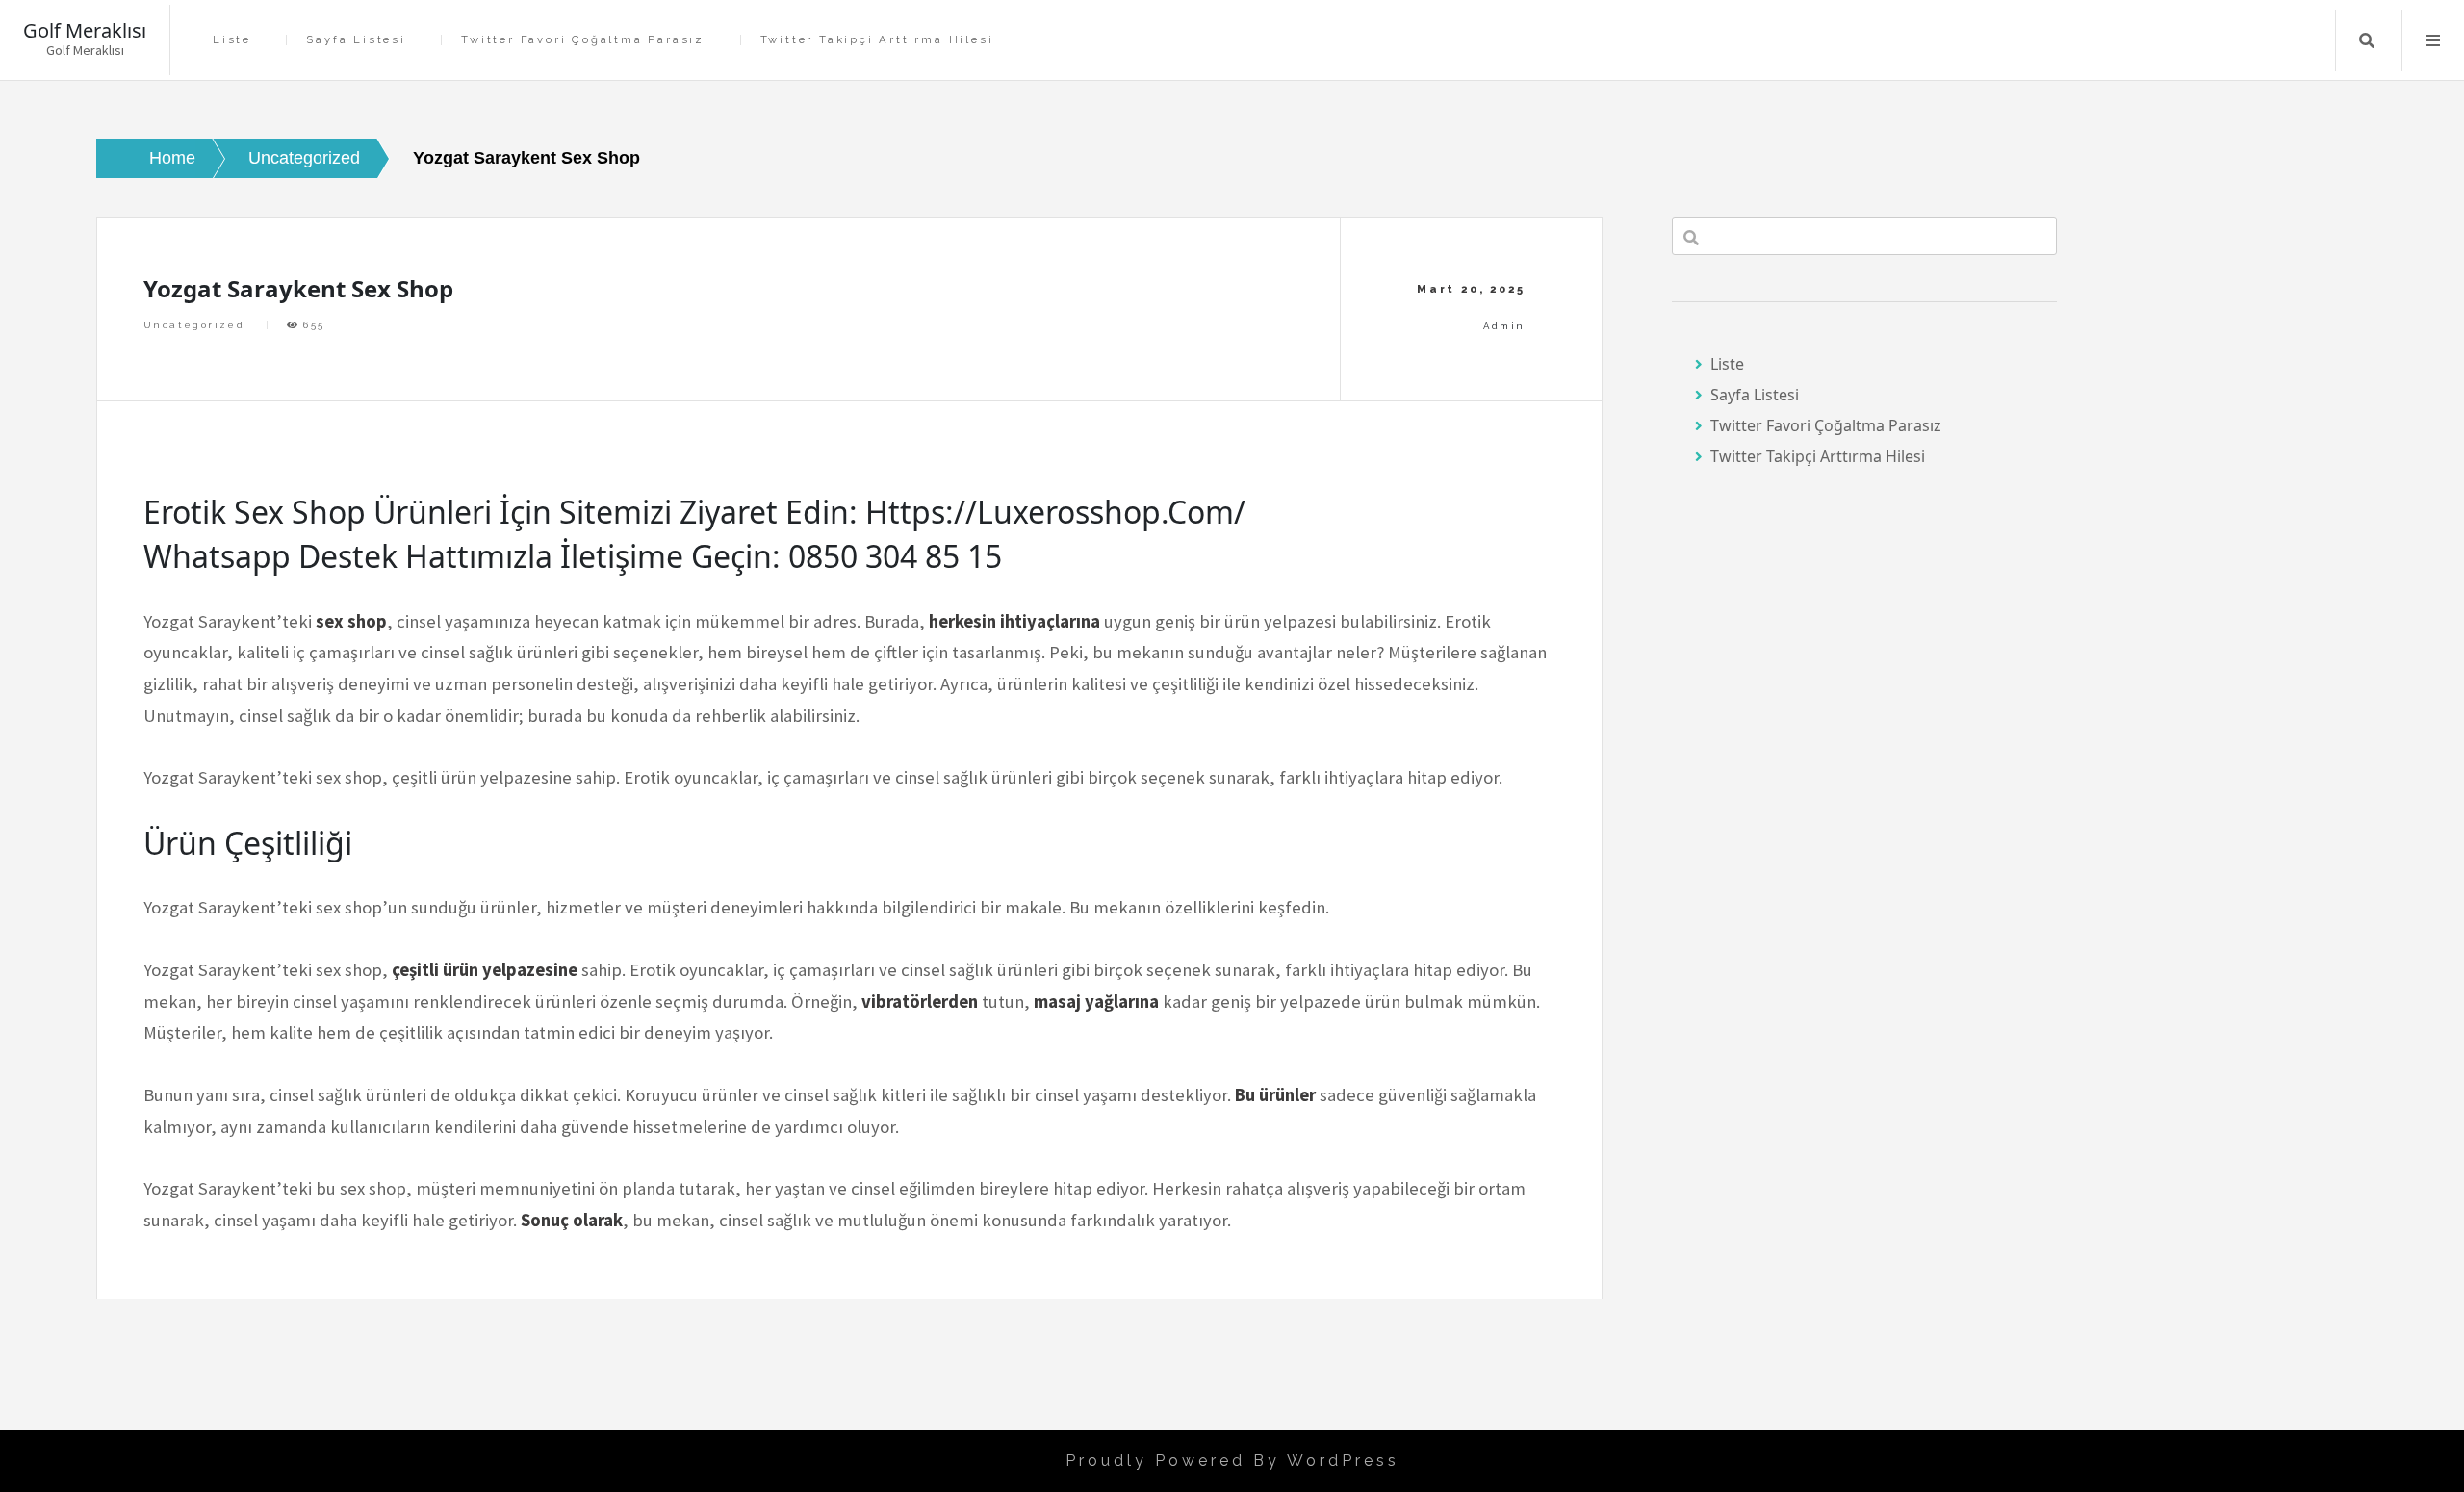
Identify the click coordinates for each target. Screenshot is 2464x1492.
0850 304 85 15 (895, 556)
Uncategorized (194, 325)
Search (2367, 40)
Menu (2433, 40)
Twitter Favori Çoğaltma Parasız (583, 40)
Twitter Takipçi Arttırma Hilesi (877, 40)
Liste (232, 40)
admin (1504, 326)
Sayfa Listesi (356, 40)
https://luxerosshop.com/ (1055, 512)
